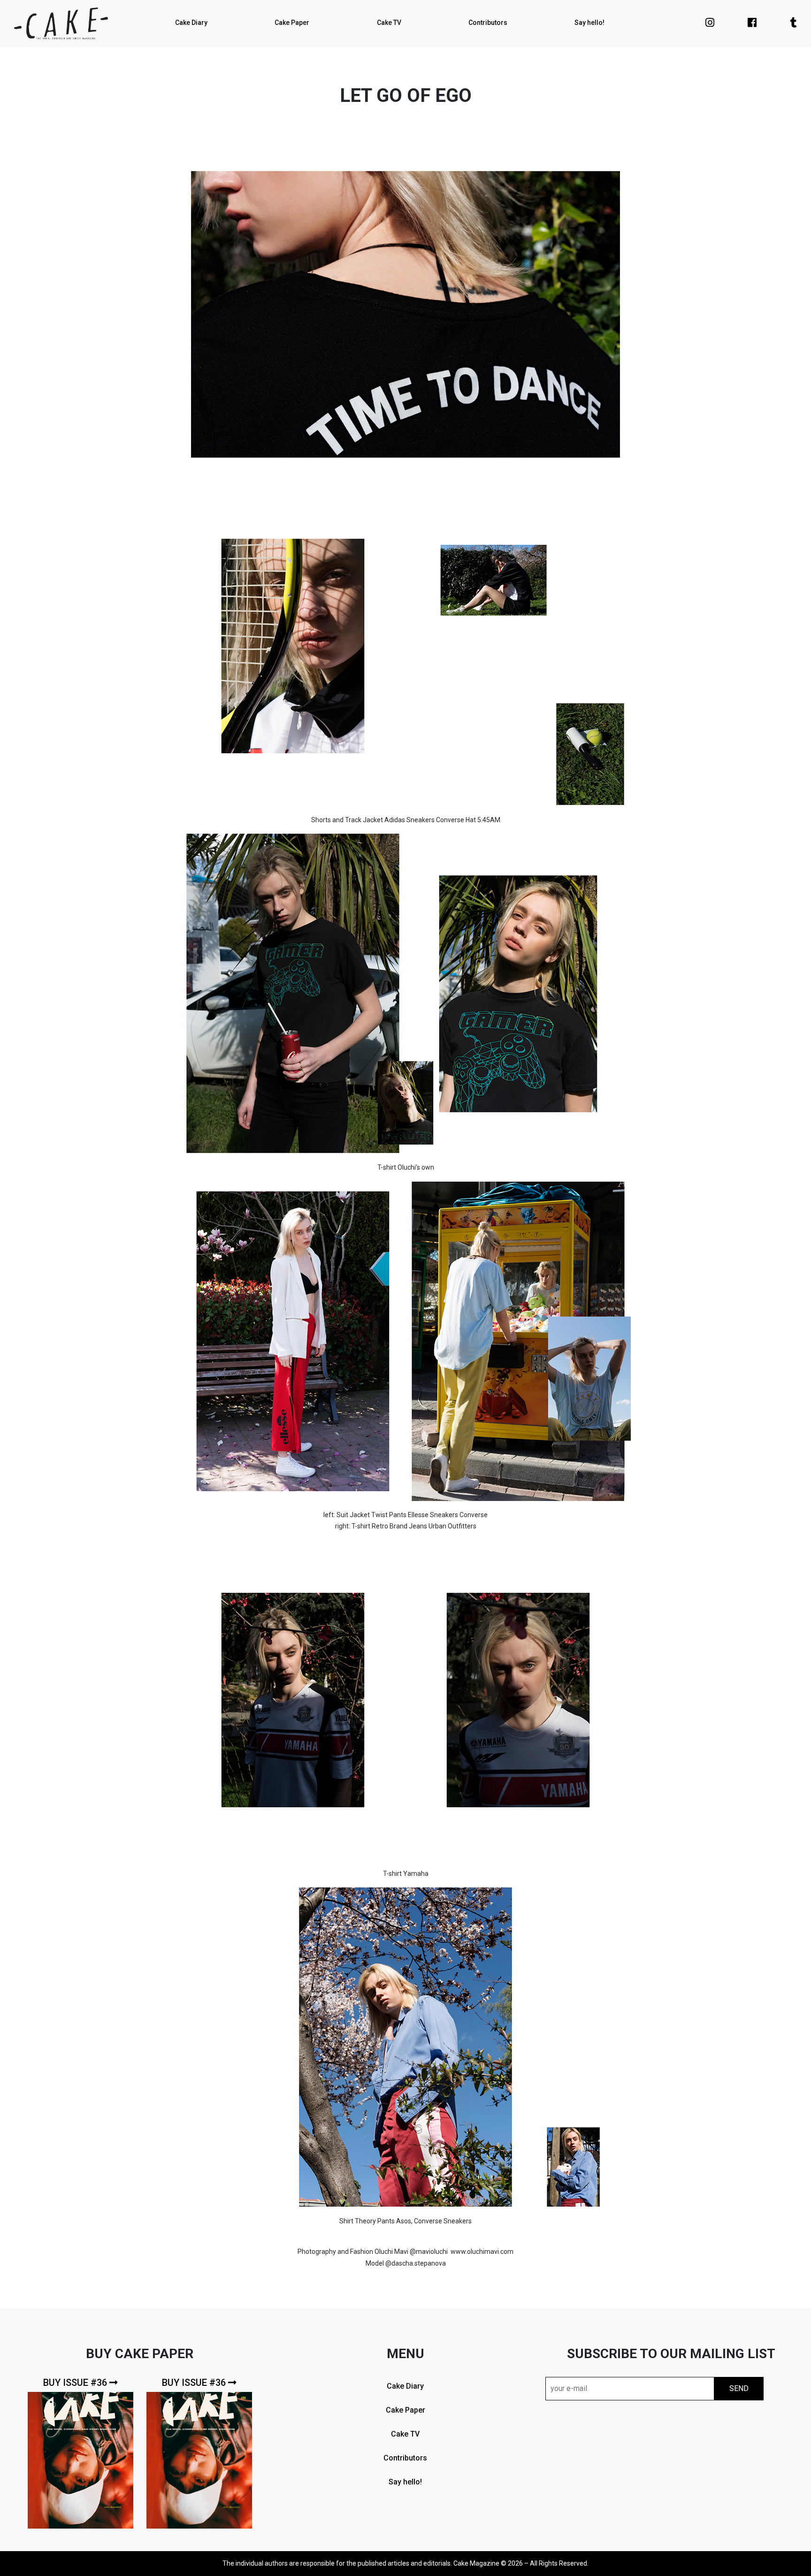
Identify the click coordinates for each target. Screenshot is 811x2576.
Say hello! (589, 23)
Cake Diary (191, 23)
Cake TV (389, 23)
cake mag (61, 23)
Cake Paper (292, 23)
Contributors (488, 23)
